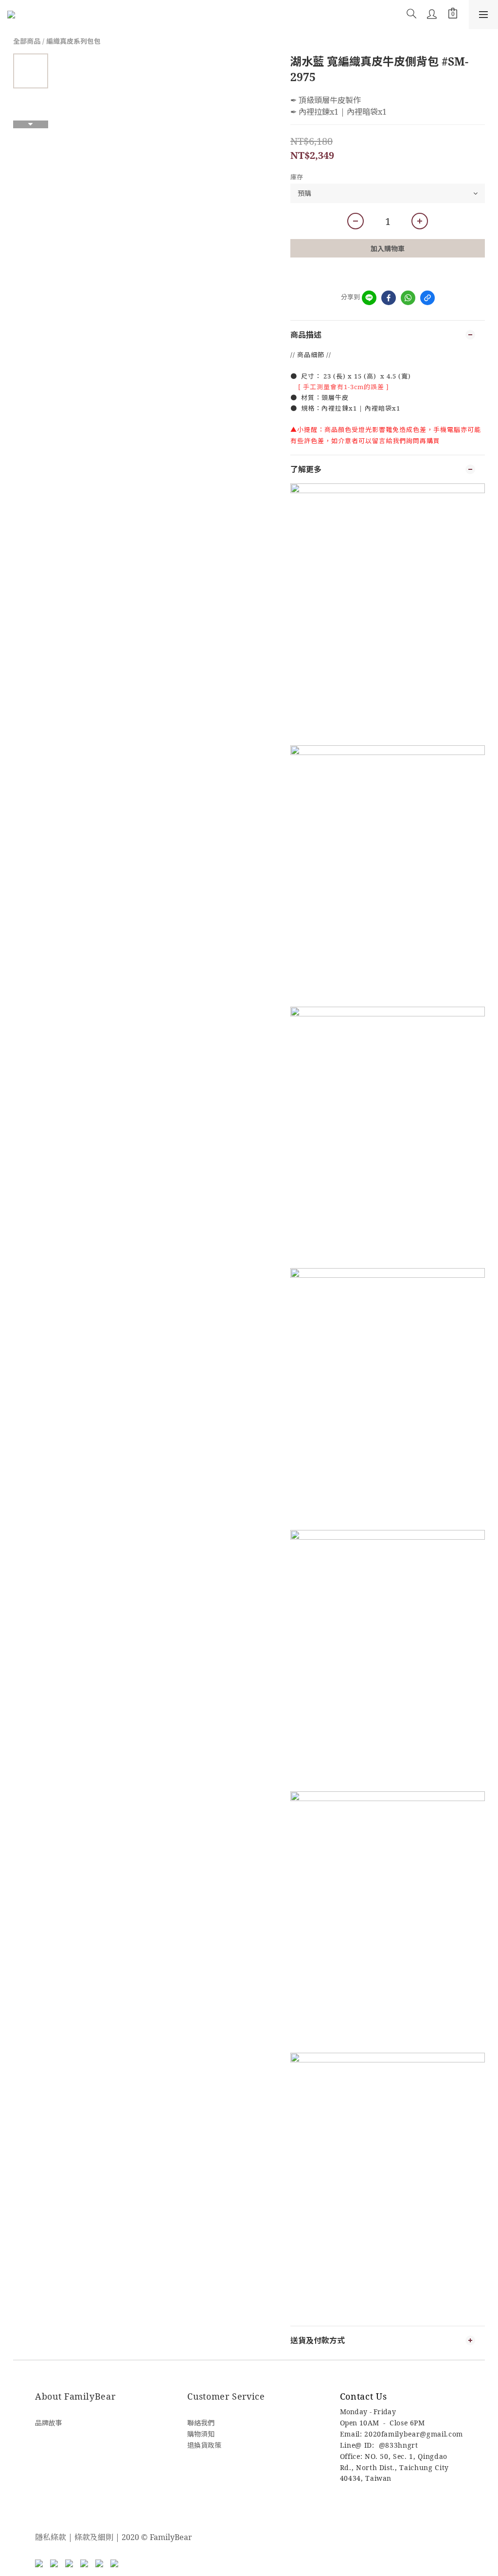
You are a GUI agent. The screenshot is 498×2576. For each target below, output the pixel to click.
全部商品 (27, 41)
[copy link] (427, 298)
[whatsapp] (408, 298)
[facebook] (389, 298)
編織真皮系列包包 (73, 41)
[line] (369, 298)
